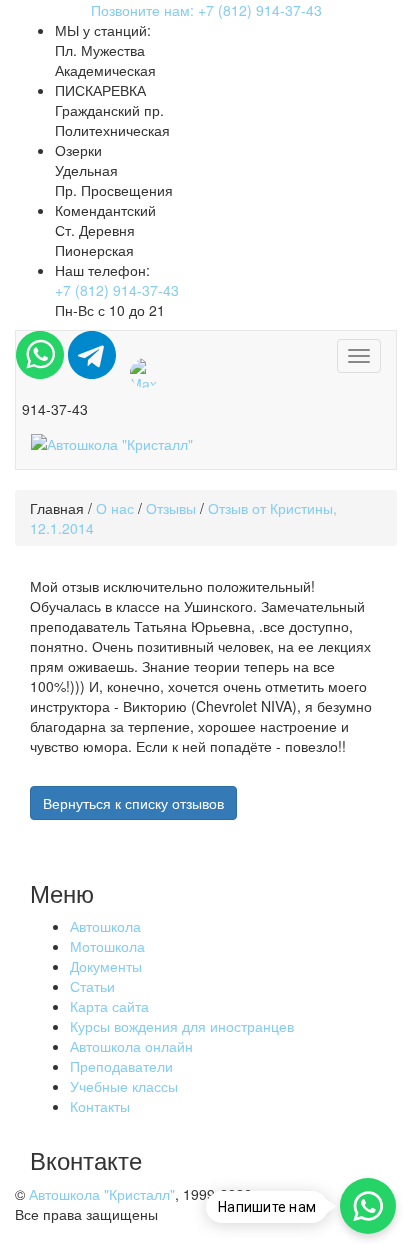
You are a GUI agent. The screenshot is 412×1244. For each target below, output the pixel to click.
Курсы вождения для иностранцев (182, 1026)
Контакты (100, 1106)
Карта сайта (109, 1006)
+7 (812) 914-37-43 (117, 290)
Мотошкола (107, 946)
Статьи (92, 986)
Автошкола (105, 926)
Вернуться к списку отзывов (133, 803)
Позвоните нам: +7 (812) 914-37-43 (206, 10)
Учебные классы (124, 1086)
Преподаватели (121, 1066)
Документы (106, 966)
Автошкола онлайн (131, 1046)
